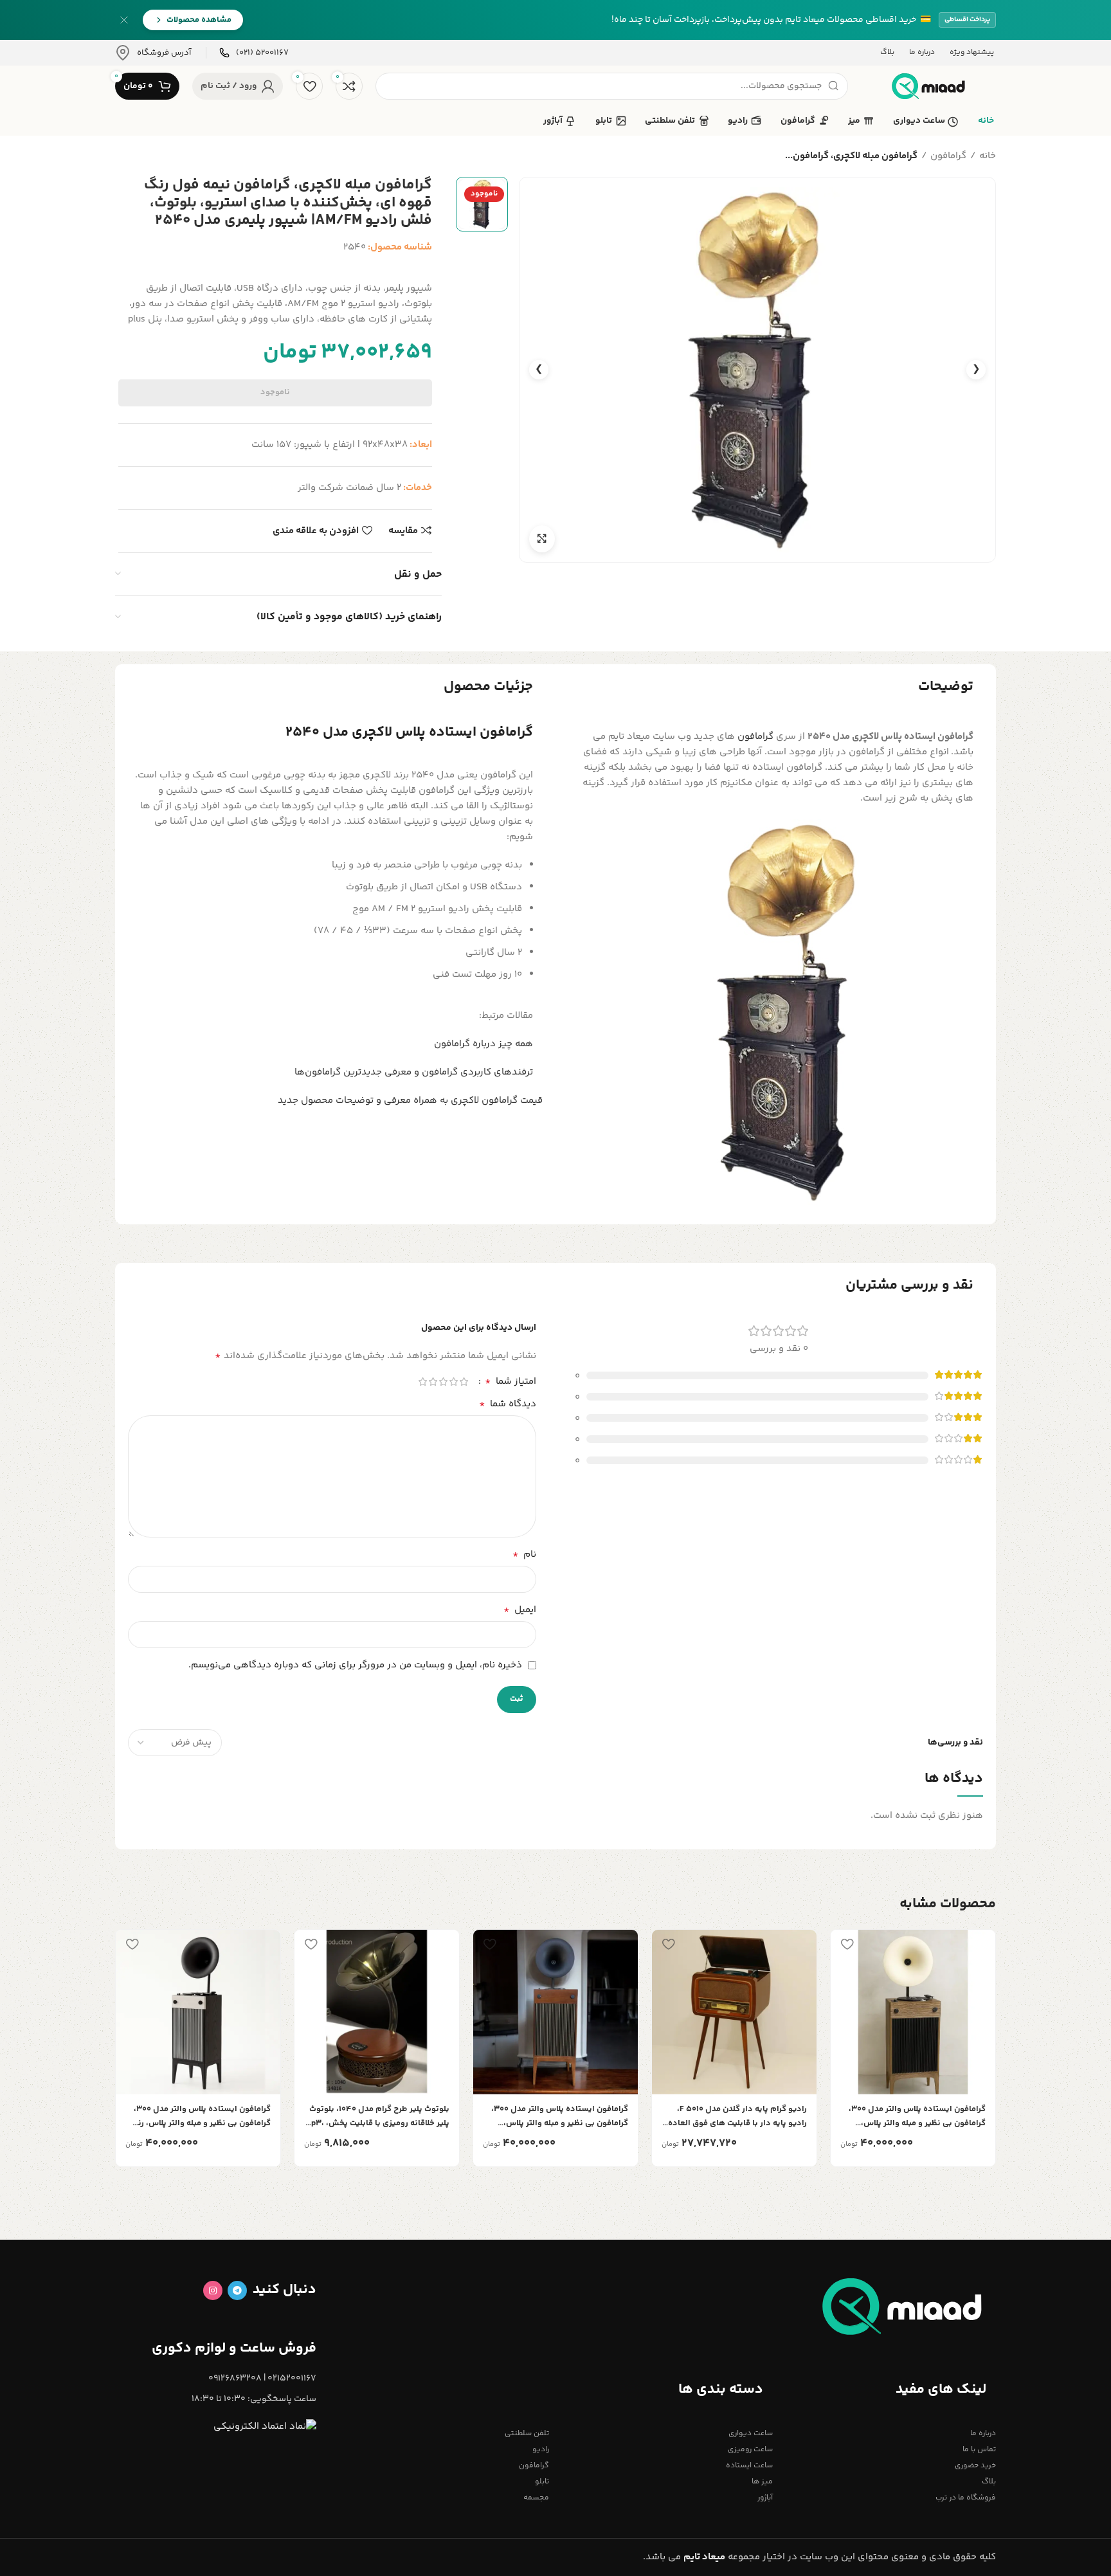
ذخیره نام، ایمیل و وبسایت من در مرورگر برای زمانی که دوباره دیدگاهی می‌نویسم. (355, 1665)
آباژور (765, 2498)
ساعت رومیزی (750, 2450)
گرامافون (948, 156)
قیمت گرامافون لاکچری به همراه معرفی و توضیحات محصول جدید (410, 1101)
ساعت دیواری (750, 2434)
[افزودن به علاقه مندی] (847, 1944)
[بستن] (124, 20)
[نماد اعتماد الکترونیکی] (265, 2427)
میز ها (762, 2482)
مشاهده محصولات (199, 20)
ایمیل (520, 1610)
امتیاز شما (510, 1382)
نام (524, 1555)
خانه (988, 156)
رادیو (541, 2450)
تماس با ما (979, 2450)
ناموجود (275, 392)
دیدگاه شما (508, 1404)
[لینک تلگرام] (237, 2290)
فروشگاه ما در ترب (966, 2498)
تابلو (542, 2482)
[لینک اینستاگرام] (213, 2290)
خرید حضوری (975, 2466)
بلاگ (989, 2482)
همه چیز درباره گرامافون (483, 1044)
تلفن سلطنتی (527, 2434)
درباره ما (983, 2434)
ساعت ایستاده (749, 2466)
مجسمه (536, 2498)
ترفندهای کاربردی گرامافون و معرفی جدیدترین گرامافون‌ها (414, 1072)
